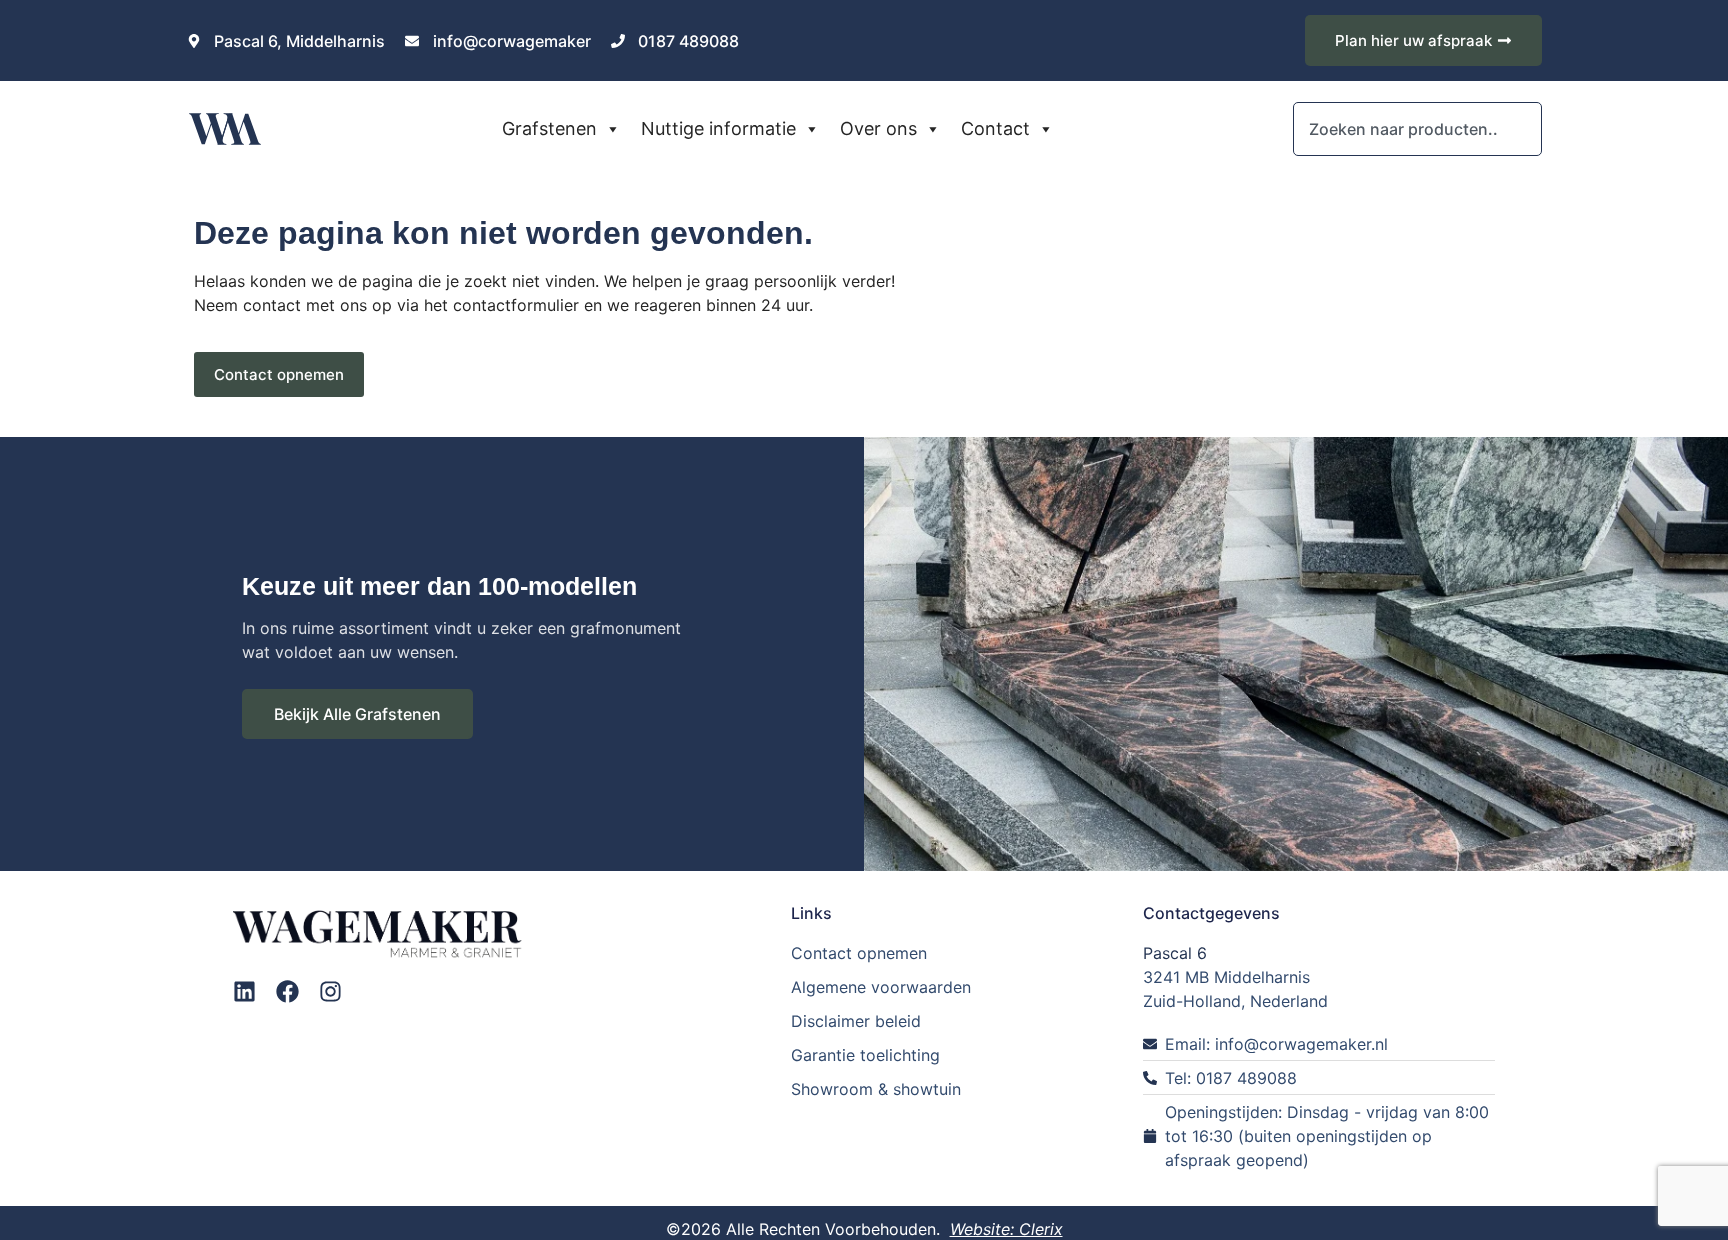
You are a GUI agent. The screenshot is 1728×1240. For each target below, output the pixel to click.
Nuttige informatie (718, 128)
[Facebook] (287, 991)
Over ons (878, 128)
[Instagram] (330, 991)
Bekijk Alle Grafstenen (357, 714)
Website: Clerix (1006, 1229)
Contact (995, 128)
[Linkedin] (244, 991)
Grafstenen (549, 128)
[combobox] (1417, 129)
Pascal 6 (1175, 953)
